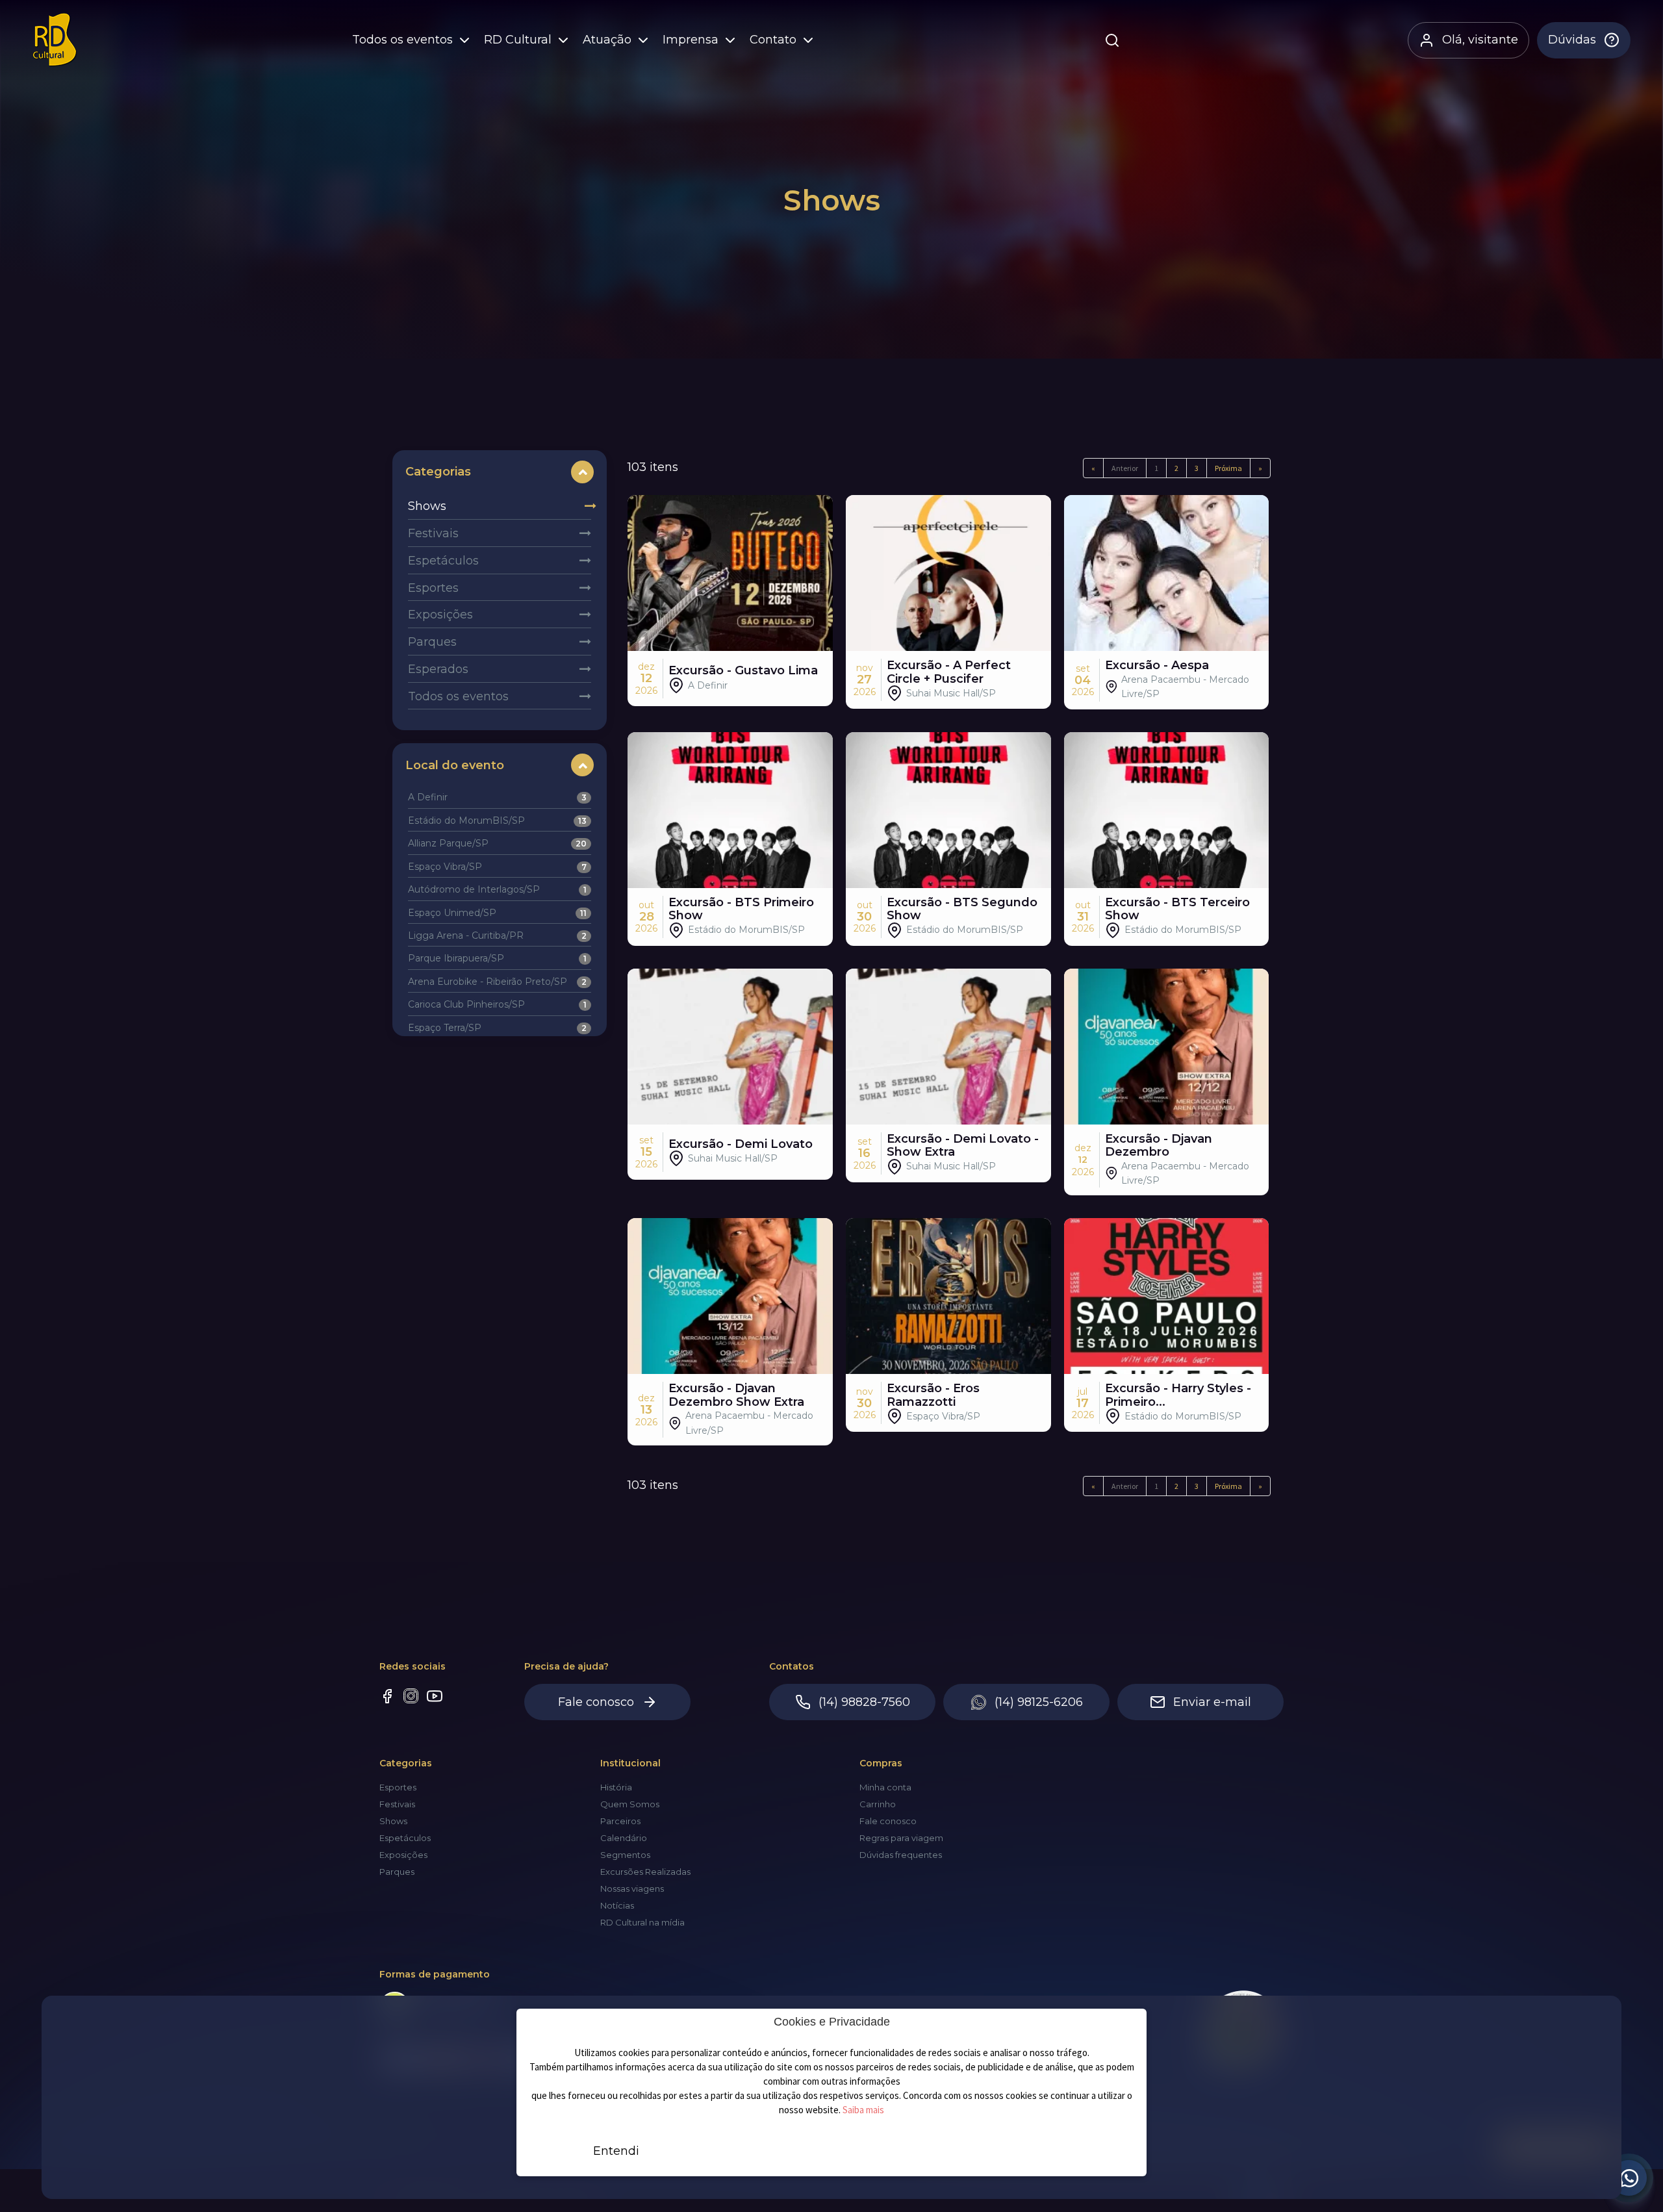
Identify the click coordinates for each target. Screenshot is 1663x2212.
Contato (773, 40)
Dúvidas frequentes (901, 1855)
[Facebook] (387, 1698)
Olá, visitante (1480, 40)
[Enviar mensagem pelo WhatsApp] (1629, 2178)
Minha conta (885, 1787)
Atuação (607, 40)
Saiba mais (863, 2110)
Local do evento (455, 765)
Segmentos (625, 1855)
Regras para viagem (901, 1838)
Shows (427, 506)
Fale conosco (596, 1702)
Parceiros (620, 1821)
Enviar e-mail (1212, 1702)
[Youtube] (435, 1698)
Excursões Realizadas (645, 1872)
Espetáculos (443, 561)
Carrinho (878, 1804)
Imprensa (691, 40)
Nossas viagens (632, 1888)
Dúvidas (1572, 40)
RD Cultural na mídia (642, 1922)
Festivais (433, 533)
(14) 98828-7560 (864, 1702)
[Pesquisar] (1112, 40)
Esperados (438, 669)
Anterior (1125, 468)
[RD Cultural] (55, 40)
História (616, 1787)
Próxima (1228, 468)
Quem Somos (630, 1804)
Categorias (438, 472)
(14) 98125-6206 (1039, 1702)
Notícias (617, 1905)
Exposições (440, 615)
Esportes (433, 588)
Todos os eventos (402, 40)
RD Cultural (518, 40)
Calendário (624, 1838)
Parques (432, 642)
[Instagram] (411, 1697)
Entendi (616, 2151)
